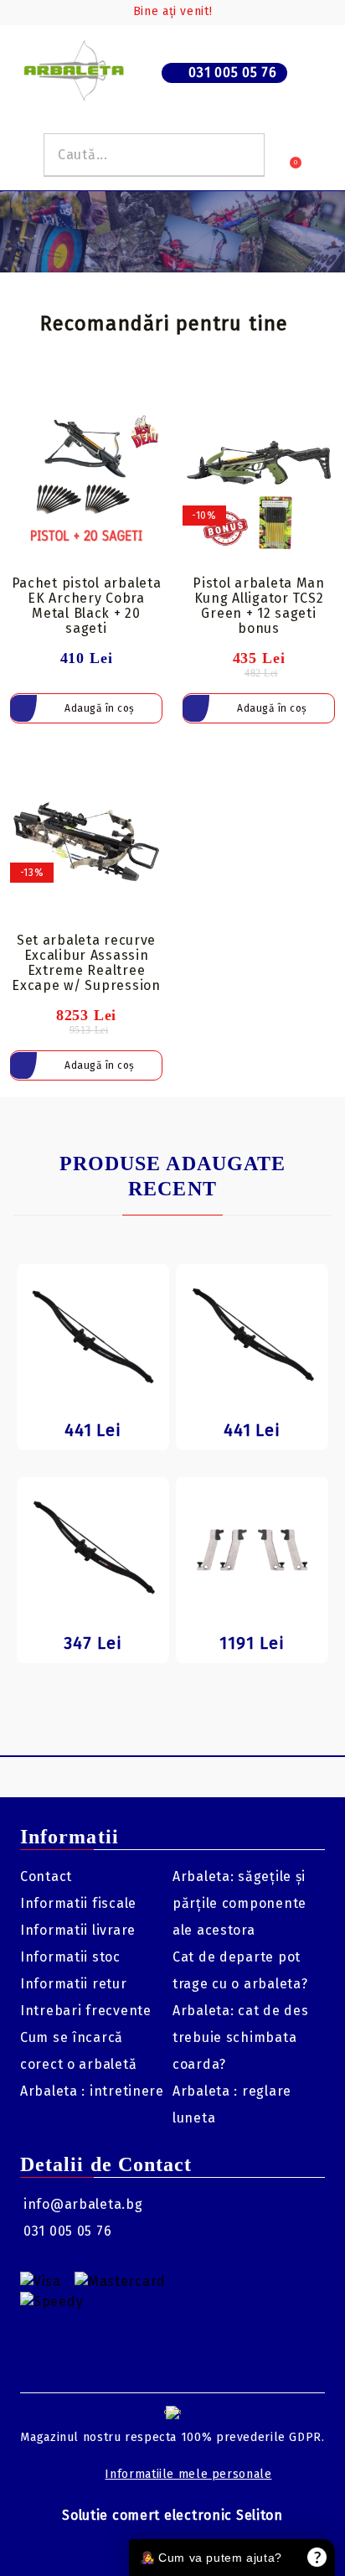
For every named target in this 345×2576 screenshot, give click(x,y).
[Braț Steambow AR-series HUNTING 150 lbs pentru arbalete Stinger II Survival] (93, 1337)
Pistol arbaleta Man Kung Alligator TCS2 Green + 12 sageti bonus (259, 606)
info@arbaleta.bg (83, 2204)
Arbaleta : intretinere (92, 2091)
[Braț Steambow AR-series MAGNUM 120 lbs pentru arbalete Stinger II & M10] (252, 1337)
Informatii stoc (70, 1957)
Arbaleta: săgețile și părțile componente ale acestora (239, 1903)
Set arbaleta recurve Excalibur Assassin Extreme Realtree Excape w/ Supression (86, 963)
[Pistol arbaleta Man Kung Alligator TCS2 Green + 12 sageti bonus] (259, 485)
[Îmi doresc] (150, 414)
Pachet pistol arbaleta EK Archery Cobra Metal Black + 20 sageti (87, 606)
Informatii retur (74, 1984)
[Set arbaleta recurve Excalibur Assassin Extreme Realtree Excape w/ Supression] (86, 842)
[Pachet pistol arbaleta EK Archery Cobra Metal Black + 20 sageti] (86, 485)
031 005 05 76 (232, 73)
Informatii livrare (78, 1930)
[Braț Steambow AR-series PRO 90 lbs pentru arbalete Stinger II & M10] (93, 1550)
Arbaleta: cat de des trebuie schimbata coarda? (240, 2037)
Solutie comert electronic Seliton (172, 2515)
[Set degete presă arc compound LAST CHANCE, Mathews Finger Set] (252, 1550)
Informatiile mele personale (188, 2474)
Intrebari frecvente (86, 2011)
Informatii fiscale (78, 1903)
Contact (46, 1876)
